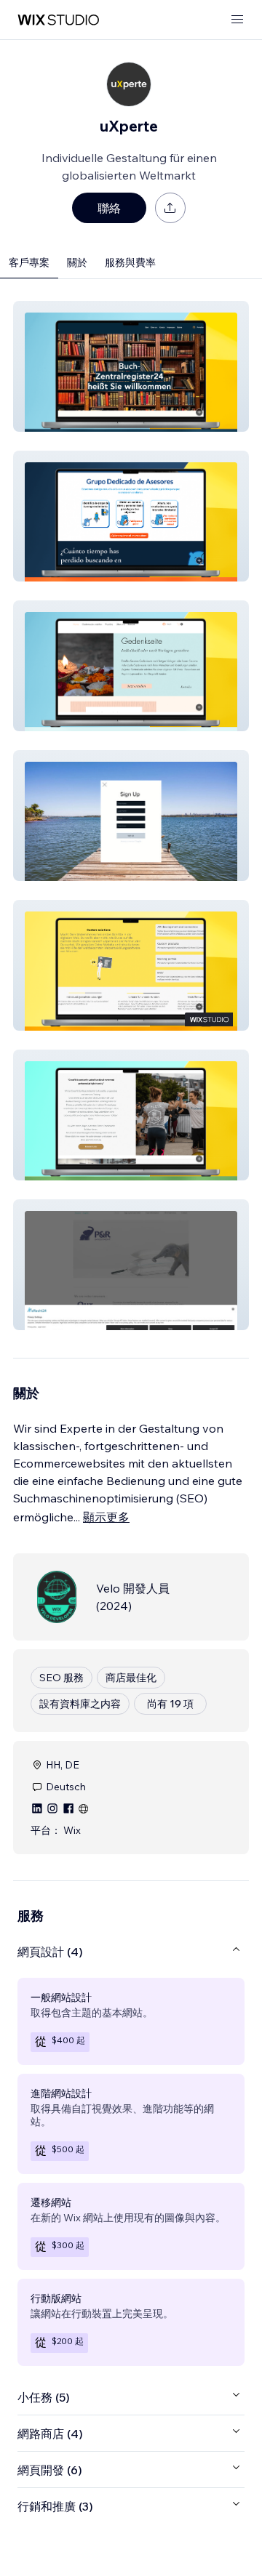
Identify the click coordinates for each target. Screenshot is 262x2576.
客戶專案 (29, 262)
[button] (131, 366)
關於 (77, 262)
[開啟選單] (237, 20)
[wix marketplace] (58, 20)
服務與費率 (130, 262)
